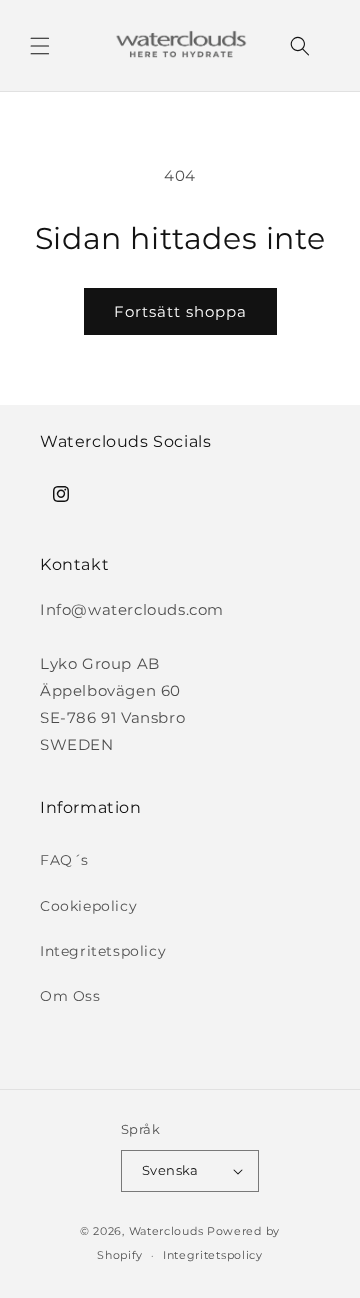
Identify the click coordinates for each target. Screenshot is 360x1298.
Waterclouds (166, 1231)
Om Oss (70, 996)
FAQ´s (64, 860)
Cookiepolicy (88, 906)
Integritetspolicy (103, 951)
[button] (40, 46)
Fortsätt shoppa (180, 311)
